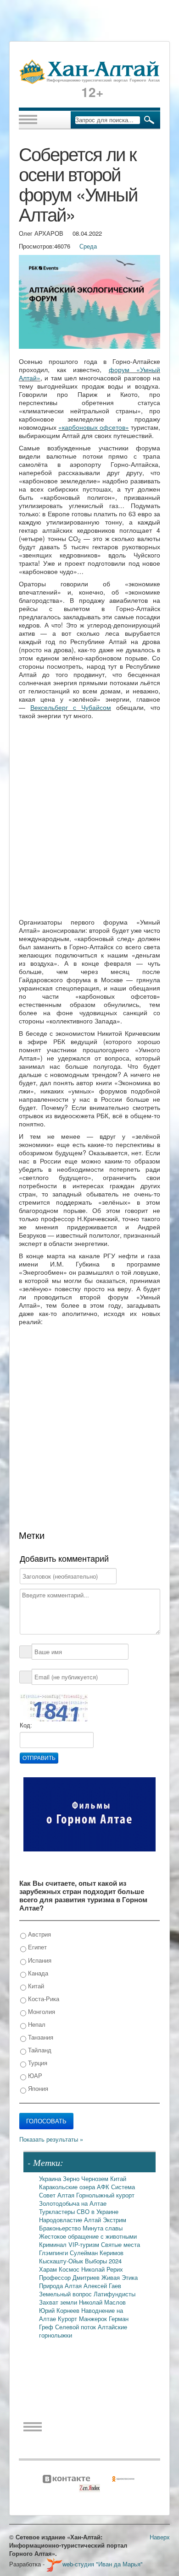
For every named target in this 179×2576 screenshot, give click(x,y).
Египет (36, 1947)
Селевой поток (76, 2327)
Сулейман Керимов (97, 2253)
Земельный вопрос (66, 2294)
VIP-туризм (85, 2244)
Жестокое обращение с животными (88, 2236)
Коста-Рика (43, 1999)
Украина (51, 2178)
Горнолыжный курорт (105, 2195)
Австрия (39, 1934)
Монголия (41, 2011)
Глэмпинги (54, 2253)
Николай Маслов (102, 2302)
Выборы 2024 (103, 2261)
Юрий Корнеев (60, 2310)
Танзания (40, 2037)
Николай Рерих (102, 2269)
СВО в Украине (98, 2211)
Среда (88, 246)
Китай (35, 1986)
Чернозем (96, 2178)
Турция (37, 2063)
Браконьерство (61, 2228)
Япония (37, 2088)
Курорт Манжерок (83, 2319)
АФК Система (116, 2187)
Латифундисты (115, 2294)
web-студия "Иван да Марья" (103, 2564)
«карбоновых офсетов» (94, 427)
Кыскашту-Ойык (62, 2261)
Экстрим (115, 2220)
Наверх (160, 2537)
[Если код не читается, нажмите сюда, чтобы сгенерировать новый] (54, 1707)
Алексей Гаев (102, 2286)
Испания (39, 1960)
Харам (49, 2269)
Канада (37, 1973)
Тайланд (39, 2050)
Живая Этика (120, 2277)
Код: (26, 1725)
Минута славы (103, 2228)
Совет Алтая (58, 2195)
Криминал (54, 2244)
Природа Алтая (61, 2286)
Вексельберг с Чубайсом (71, 707)
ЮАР (34, 2075)
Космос (70, 2269)
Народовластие (62, 2220)
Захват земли (59, 2302)
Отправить (39, 1758)
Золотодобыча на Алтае (73, 2203)
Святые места (120, 2244)
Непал (36, 2024)
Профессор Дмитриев (70, 2277)
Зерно (72, 2178)
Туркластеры (58, 2211)
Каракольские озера (68, 2187)
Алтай (93, 2220)
